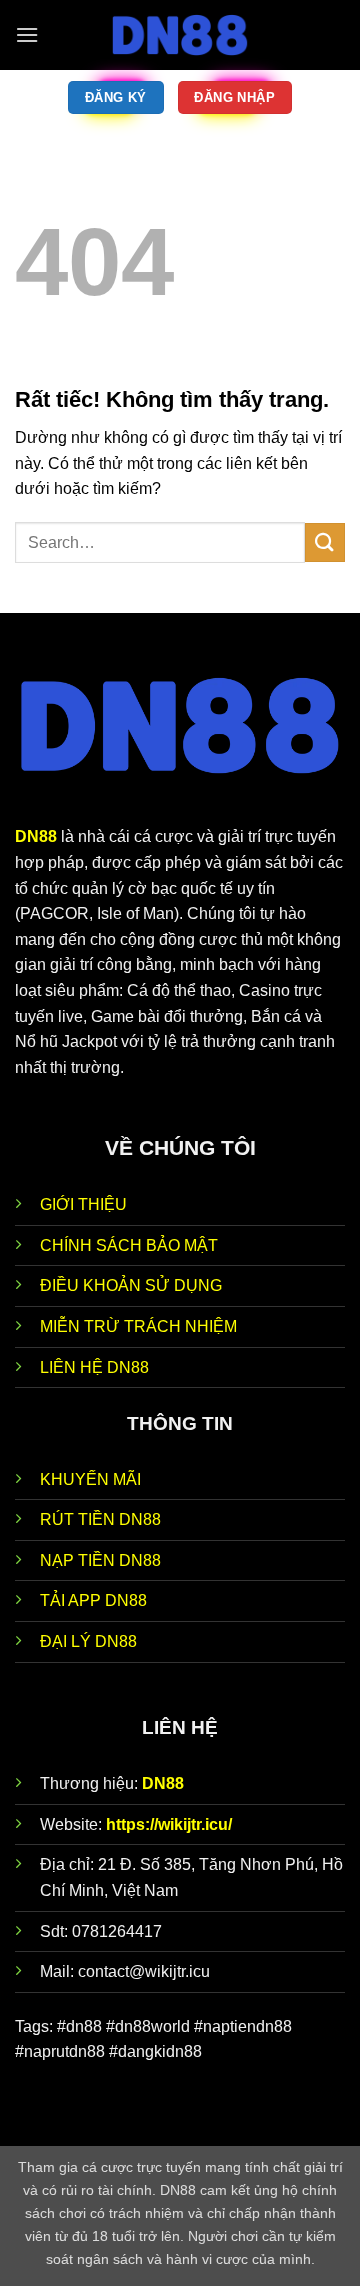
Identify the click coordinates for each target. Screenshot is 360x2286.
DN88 (163, 1783)
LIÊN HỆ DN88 (94, 1367)
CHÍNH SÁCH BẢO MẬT (129, 1245)
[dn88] (180, 35)
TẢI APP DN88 (93, 1600)
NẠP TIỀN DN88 (100, 1560)
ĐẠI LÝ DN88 (88, 1641)
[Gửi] (325, 542)
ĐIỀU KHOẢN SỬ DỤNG (131, 1285)
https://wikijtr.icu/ (169, 1824)
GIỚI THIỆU (83, 1204)
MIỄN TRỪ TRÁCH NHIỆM (138, 1326)
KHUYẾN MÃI (90, 1479)
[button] (27, 34)
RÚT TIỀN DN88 (100, 1519)
